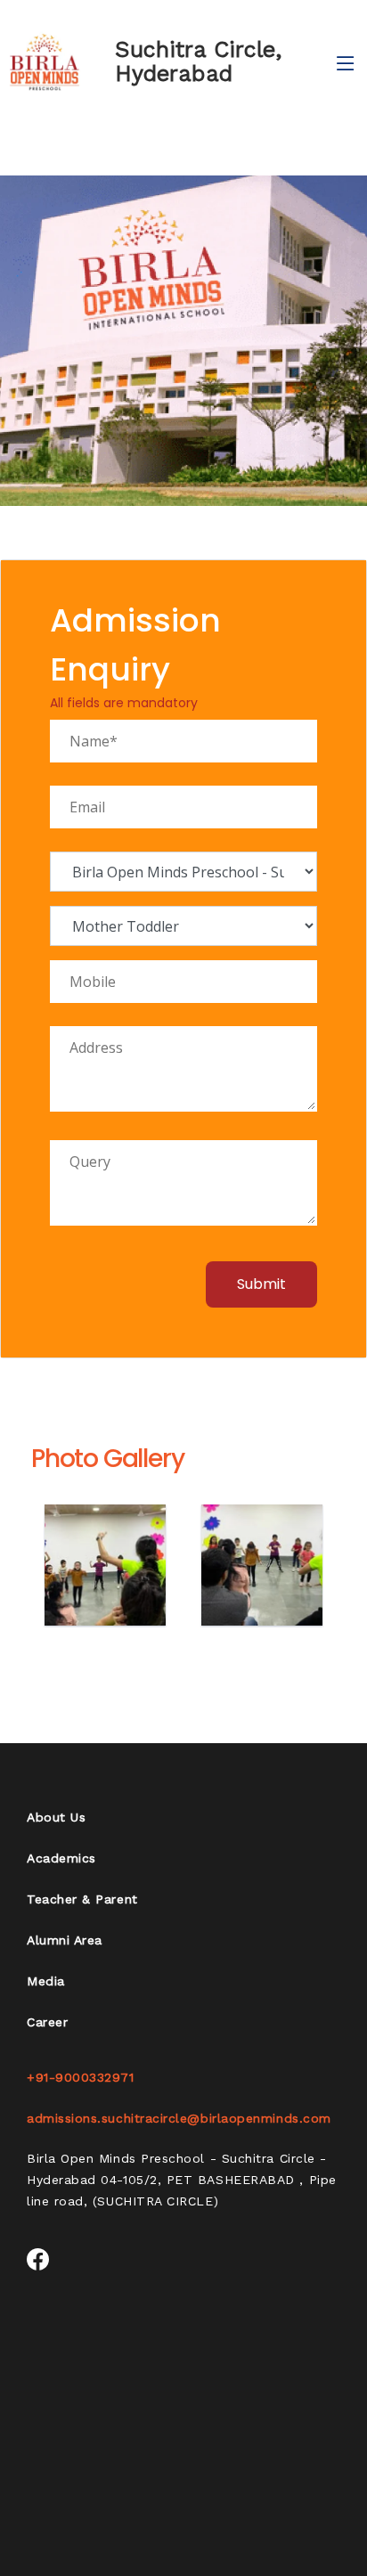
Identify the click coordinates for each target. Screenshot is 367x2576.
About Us (56, 1817)
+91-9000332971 (81, 2077)
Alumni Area (65, 1940)
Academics (61, 1858)
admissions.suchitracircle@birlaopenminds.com (179, 2118)
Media (46, 1981)
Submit (261, 1284)
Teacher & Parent (82, 1899)
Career (47, 2022)
